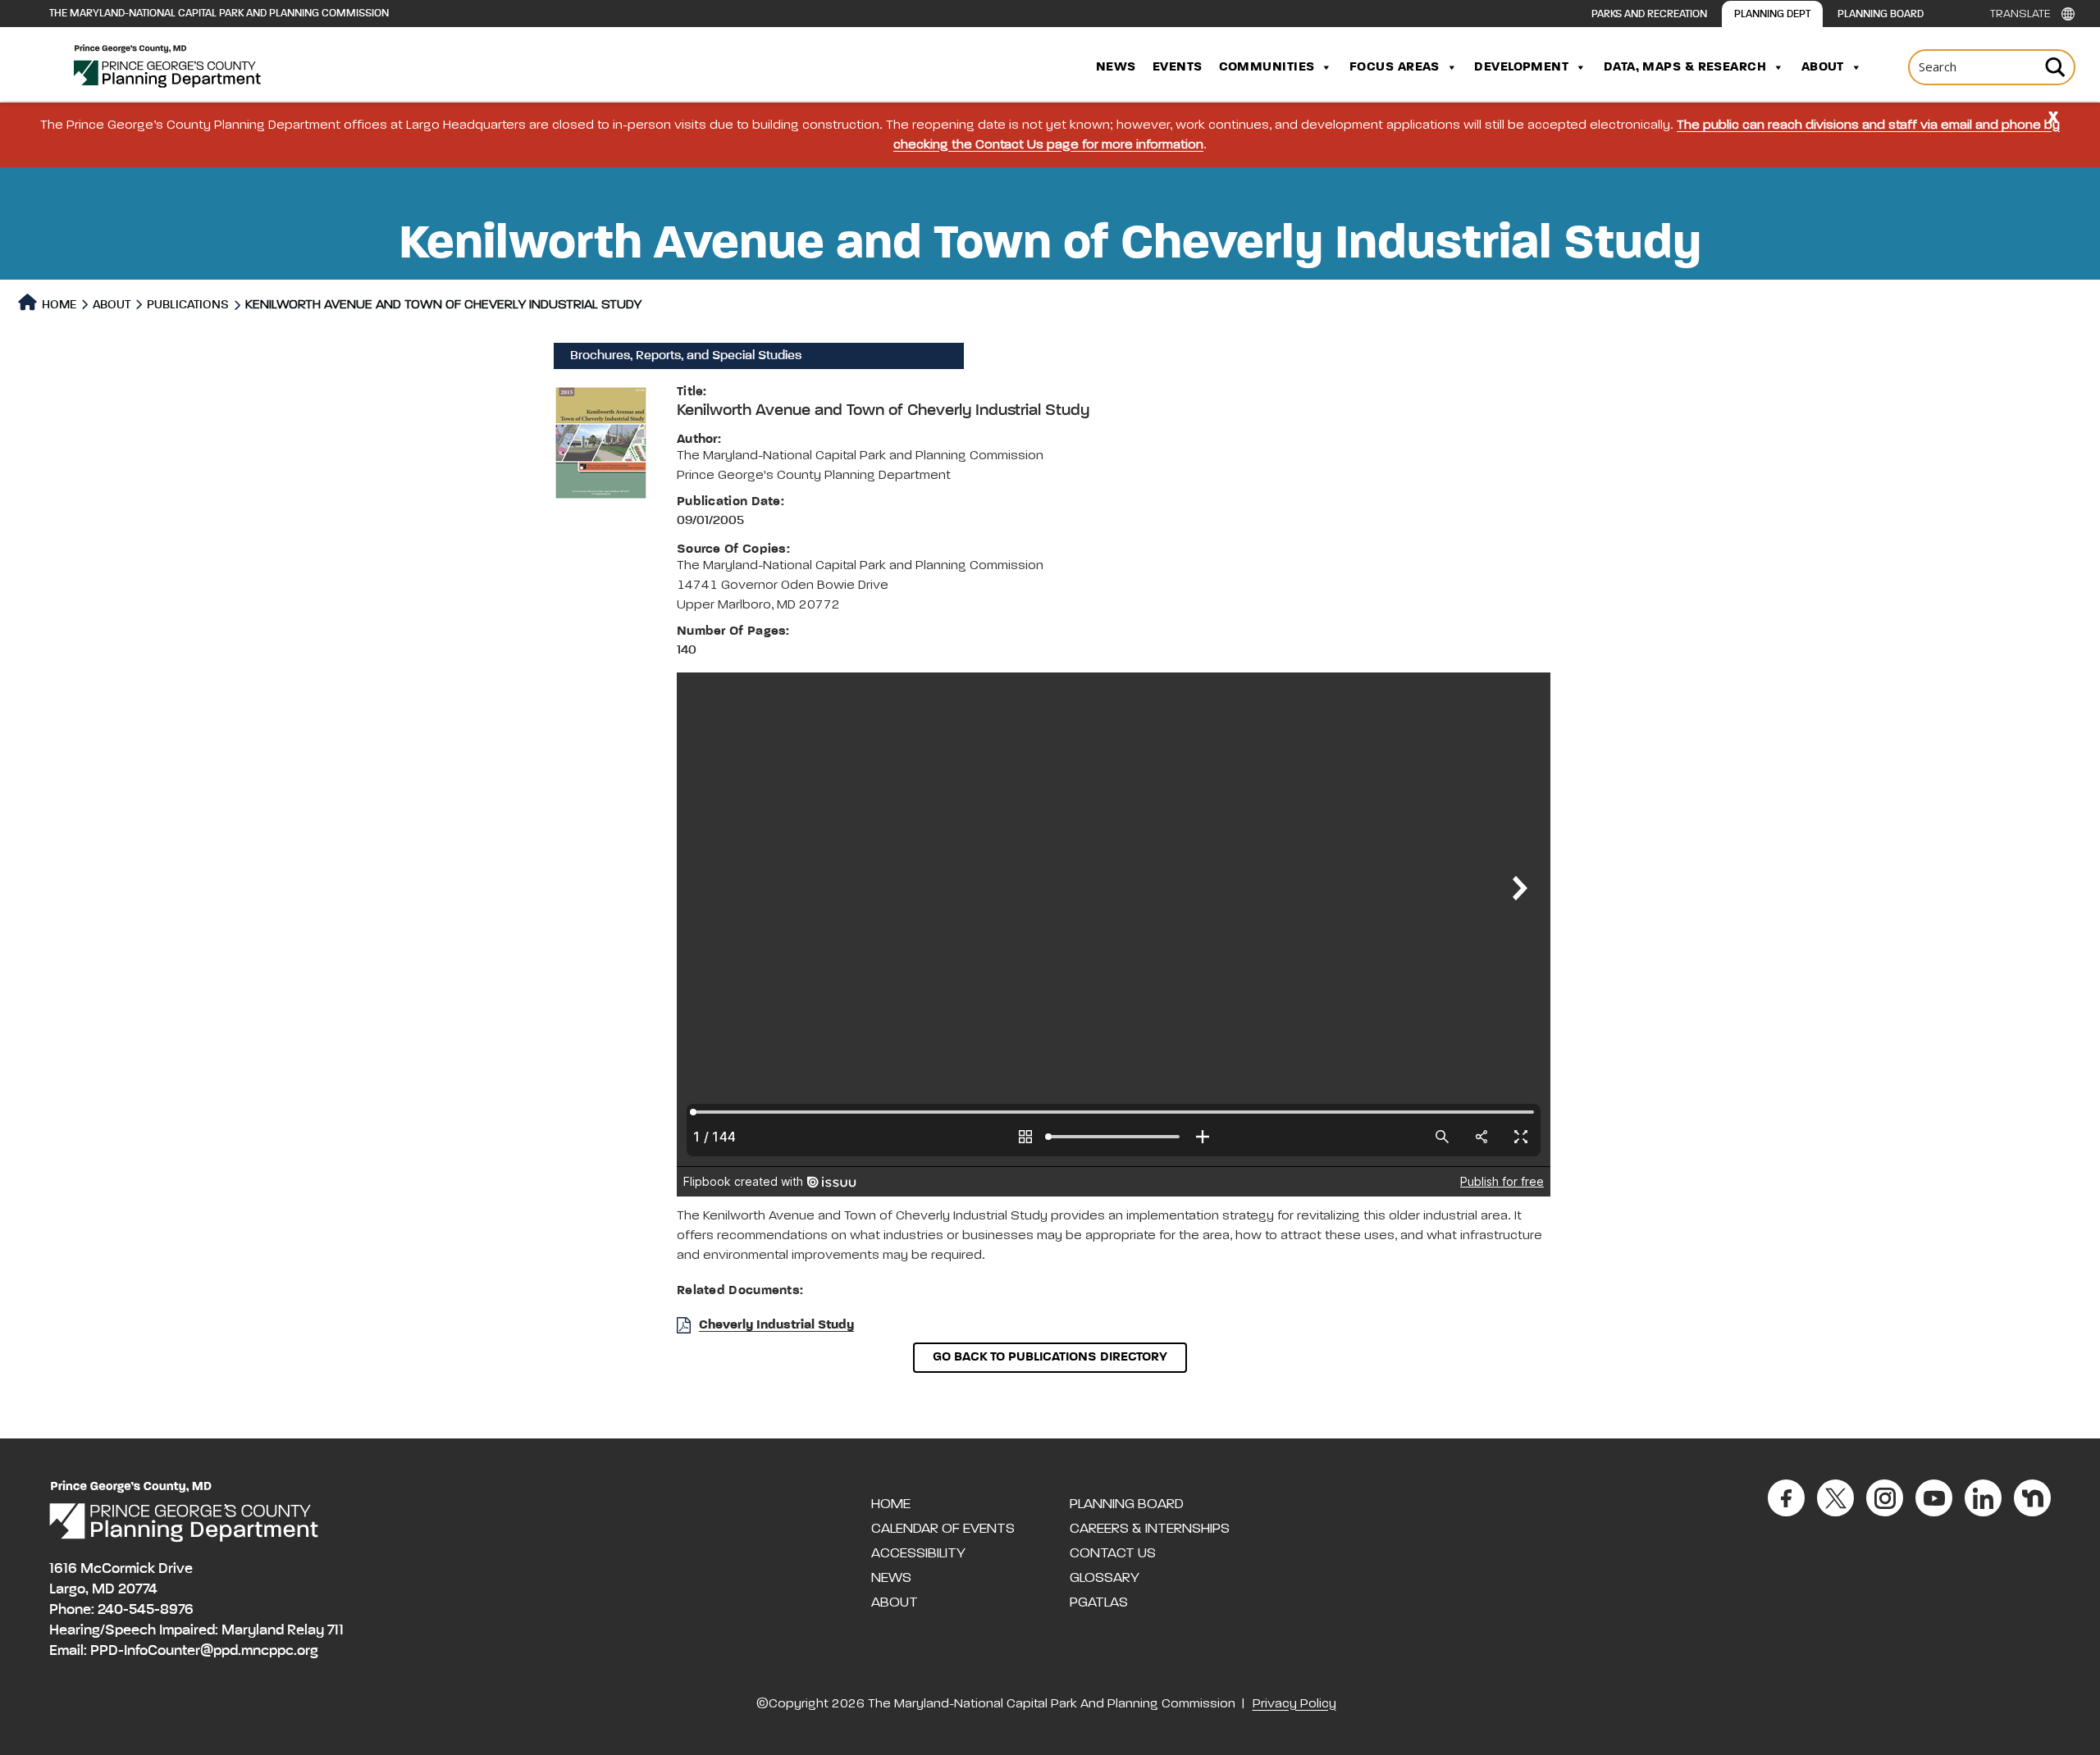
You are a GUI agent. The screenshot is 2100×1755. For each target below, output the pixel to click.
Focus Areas (1395, 67)
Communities (1267, 67)
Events (1178, 67)
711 (336, 1630)
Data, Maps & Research (1685, 67)
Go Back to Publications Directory (1050, 1357)
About (1823, 67)
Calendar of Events (943, 1529)
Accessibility (918, 1553)
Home (58, 305)
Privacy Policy (1294, 1704)
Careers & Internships (1150, 1529)
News (1116, 67)
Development (1521, 67)
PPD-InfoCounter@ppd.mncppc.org (204, 1651)
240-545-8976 (146, 1610)
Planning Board (1881, 14)
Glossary (1105, 1578)
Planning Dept (1772, 14)
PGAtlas (1099, 1602)
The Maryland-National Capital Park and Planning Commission (219, 14)
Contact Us (1113, 1553)
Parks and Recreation (1649, 14)
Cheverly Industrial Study (776, 1325)
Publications (188, 305)
